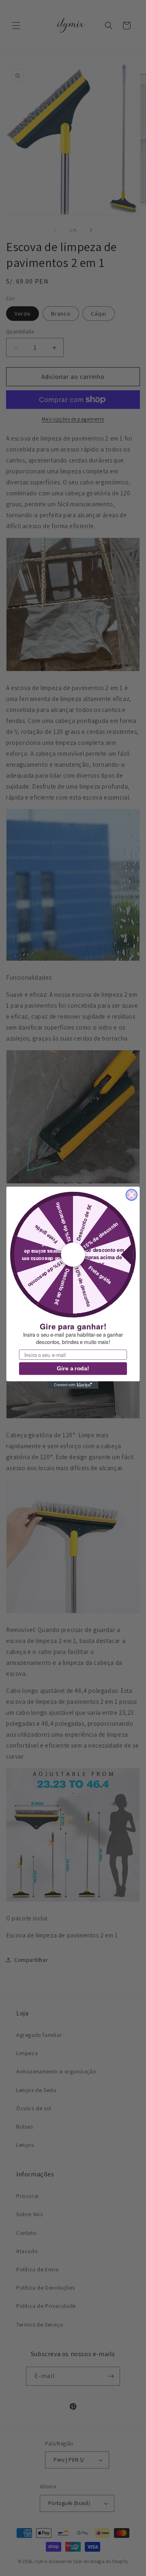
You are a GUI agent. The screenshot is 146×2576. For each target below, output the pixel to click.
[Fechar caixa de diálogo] (132, 1195)
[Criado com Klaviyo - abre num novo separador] (73, 1386)
